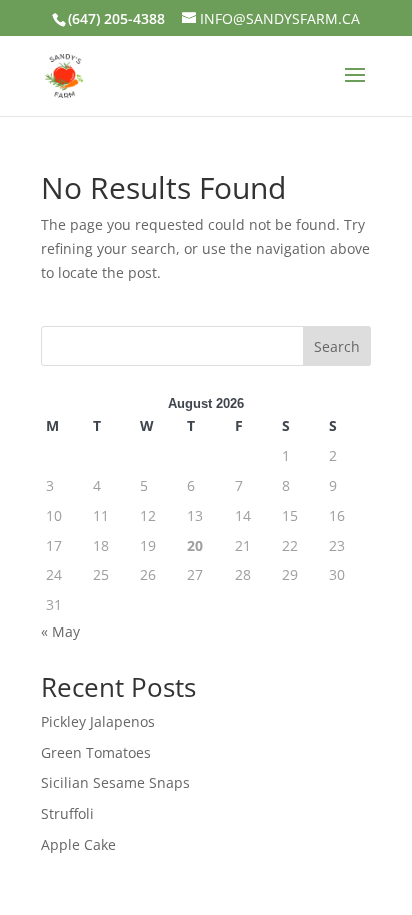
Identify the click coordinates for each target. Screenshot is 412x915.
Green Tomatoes (96, 752)
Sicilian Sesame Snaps (115, 782)
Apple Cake (78, 844)
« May (60, 631)
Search (337, 346)
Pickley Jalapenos (98, 721)
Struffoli (67, 813)
